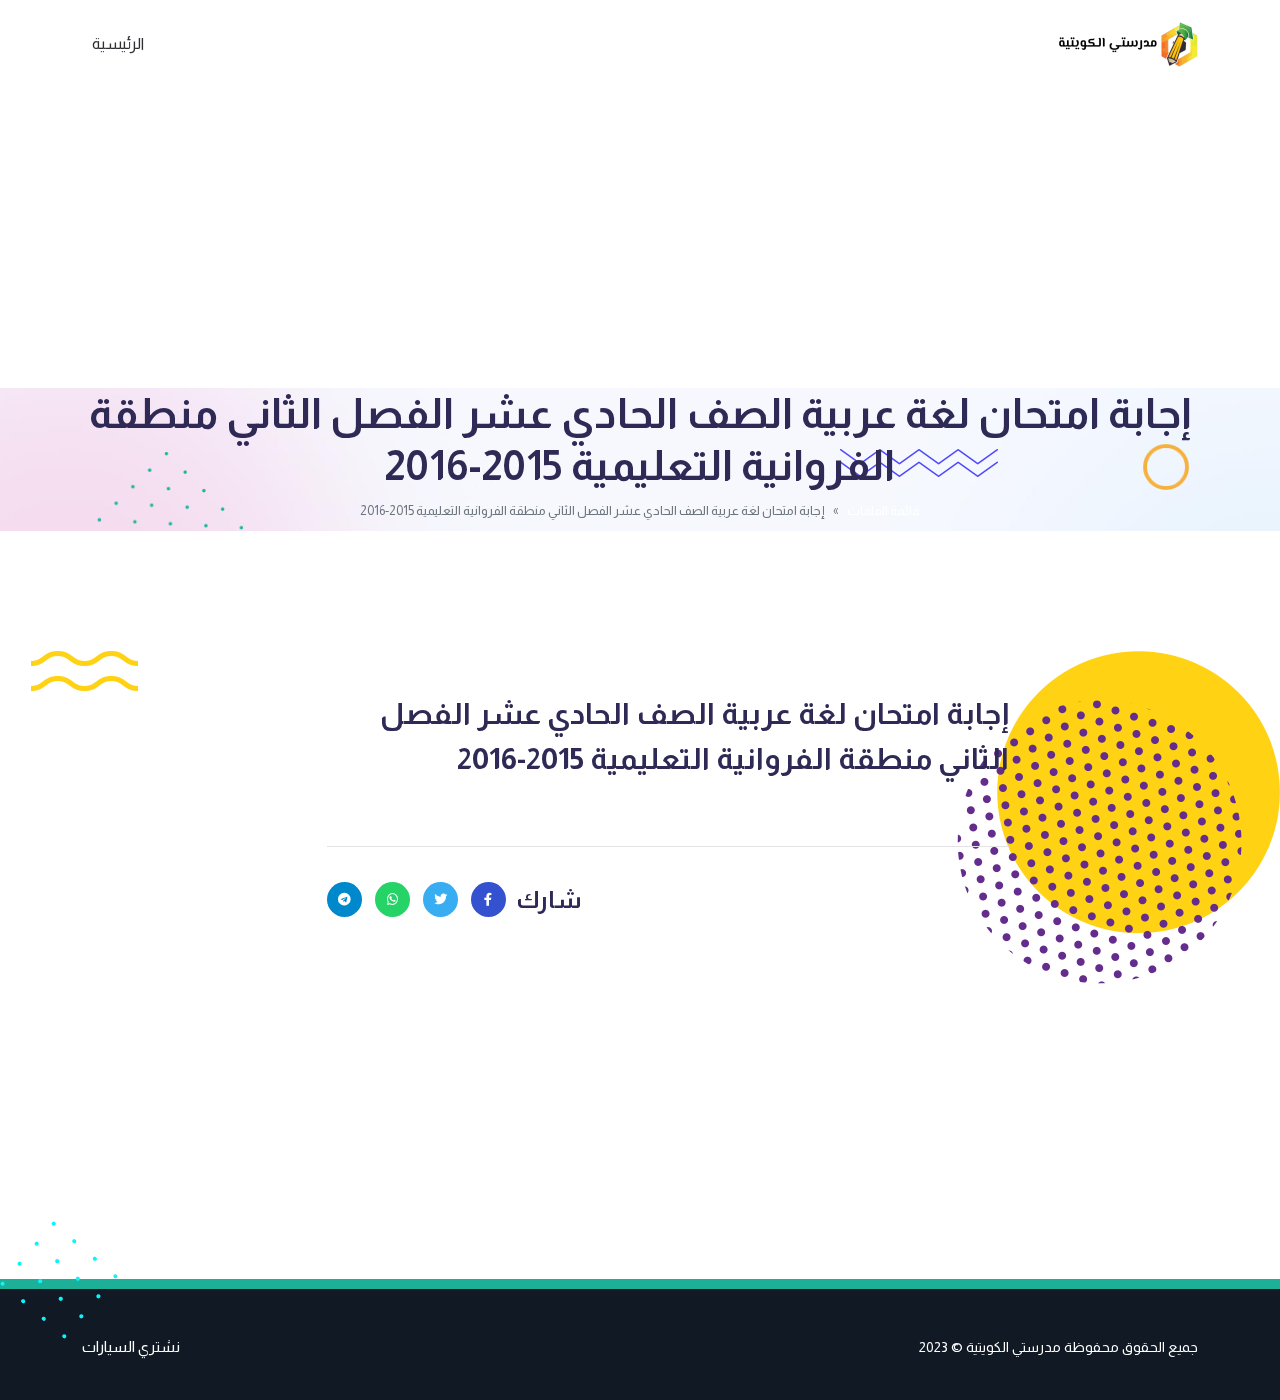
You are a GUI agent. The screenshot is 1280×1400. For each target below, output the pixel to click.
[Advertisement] (640, 238)
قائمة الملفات (883, 510)
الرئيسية (118, 43)
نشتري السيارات (131, 1346)
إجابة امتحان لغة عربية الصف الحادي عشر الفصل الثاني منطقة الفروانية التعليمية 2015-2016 (694, 736)
